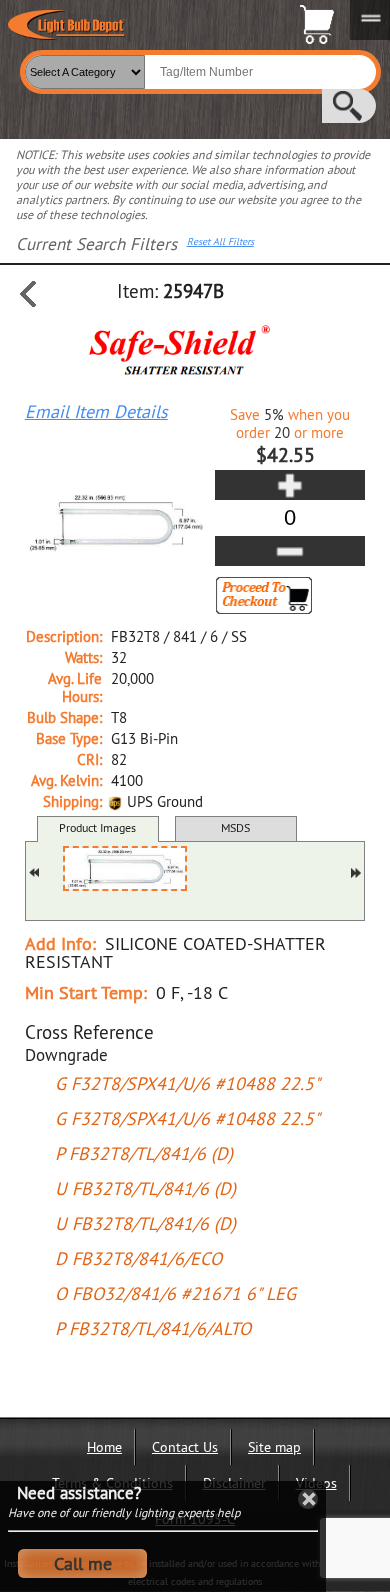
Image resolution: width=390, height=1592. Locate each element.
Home (104, 1447)
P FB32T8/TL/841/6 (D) (144, 1153)
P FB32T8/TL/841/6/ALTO (153, 1328)
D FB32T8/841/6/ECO (138, 1258)
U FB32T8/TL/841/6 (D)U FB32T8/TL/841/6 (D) (145, 1206)
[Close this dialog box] (308, 1499)
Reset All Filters (220, 242)
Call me (83, 1563)
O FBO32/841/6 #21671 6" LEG (175, 1293)
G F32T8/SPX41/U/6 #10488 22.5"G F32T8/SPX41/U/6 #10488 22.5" (187, 1101)
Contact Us (185, 1447)
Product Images (97, 827)
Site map (274, 1447)
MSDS (235, 827)
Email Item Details (96, 412)
